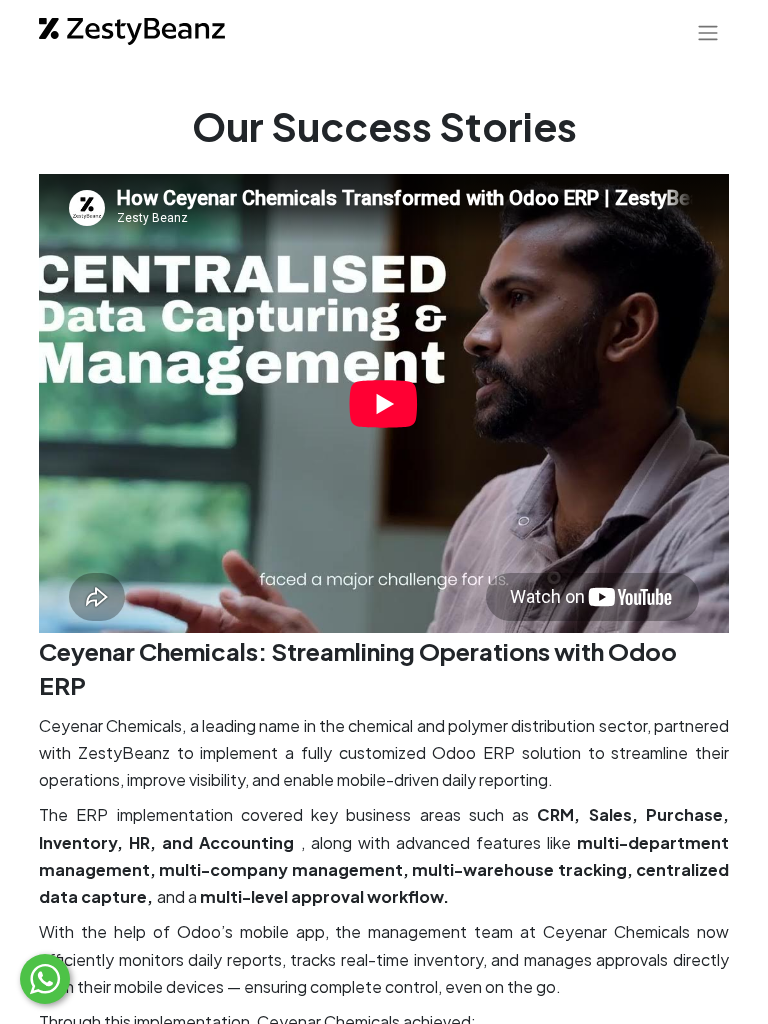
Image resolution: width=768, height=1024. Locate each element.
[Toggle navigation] (708, 32)
